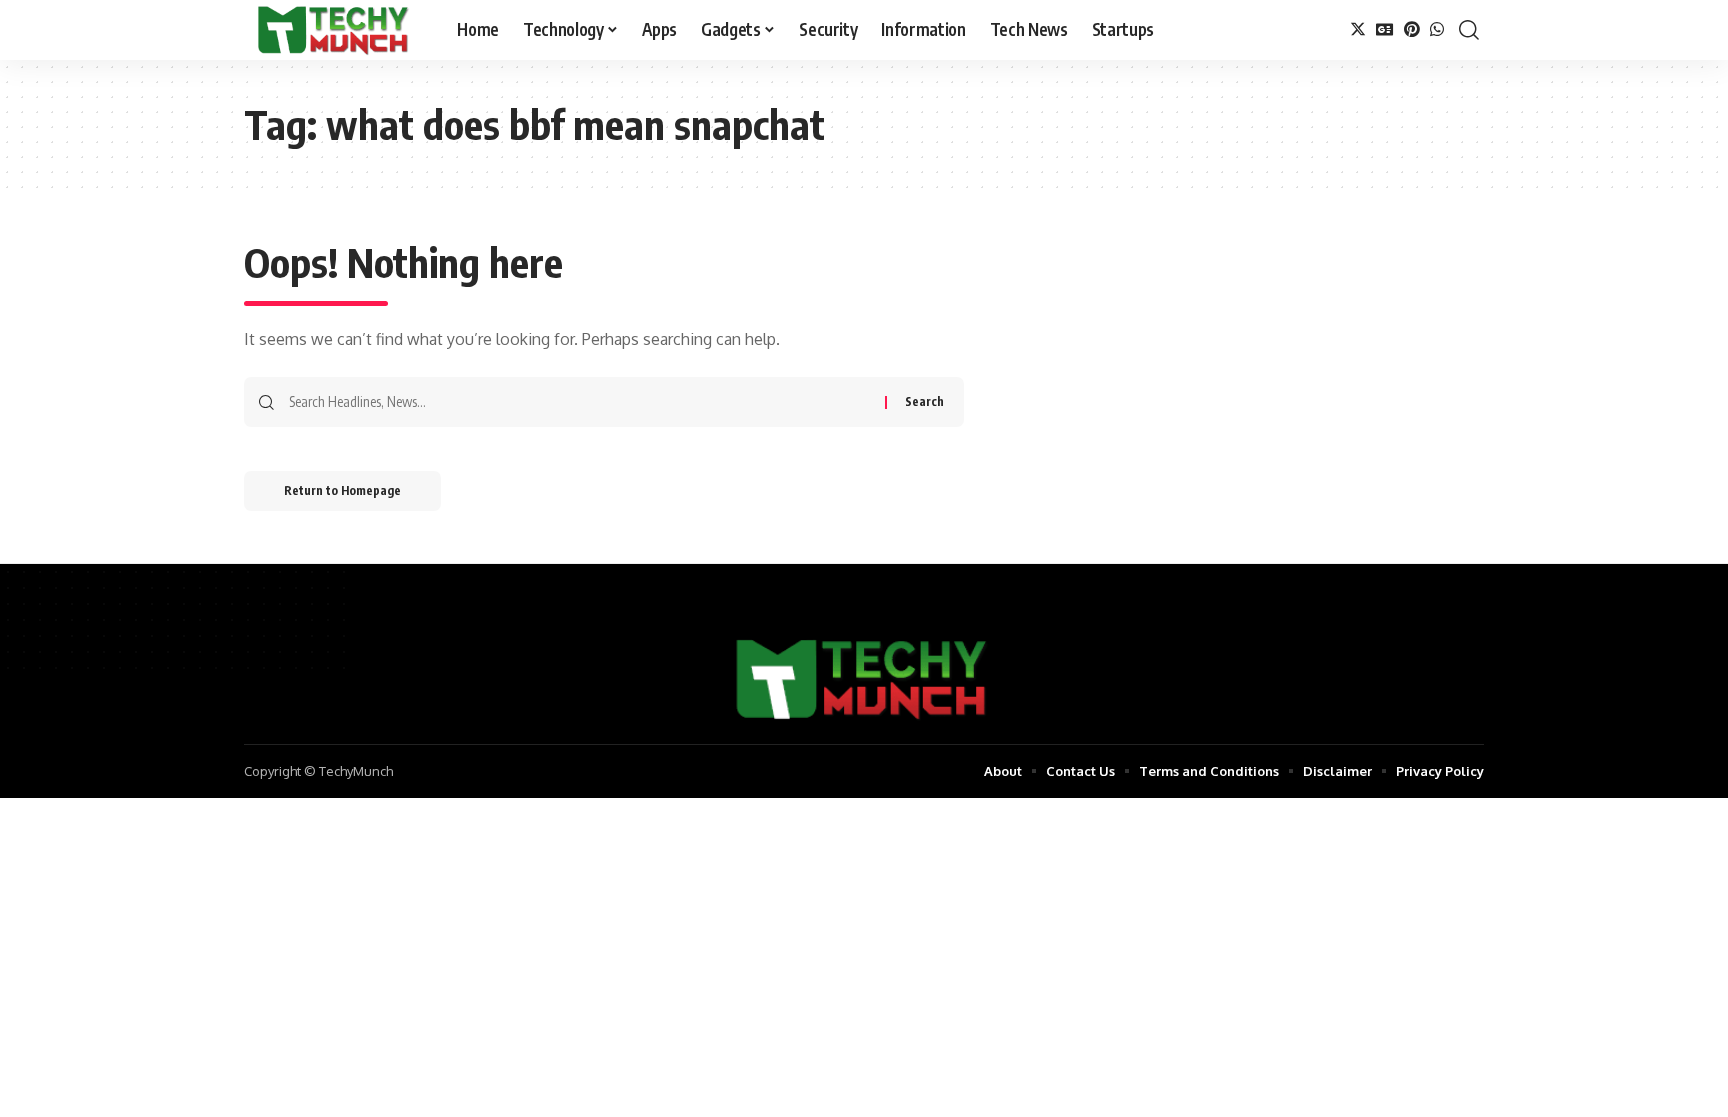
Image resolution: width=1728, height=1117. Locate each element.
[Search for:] (579, 402)
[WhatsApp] (1437, 29)
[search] (1469, 30)
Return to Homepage (342, 490)
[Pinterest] (1412, 29)
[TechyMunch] (334, 30)
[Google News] (1385, 29)
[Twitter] (1358, 29)
